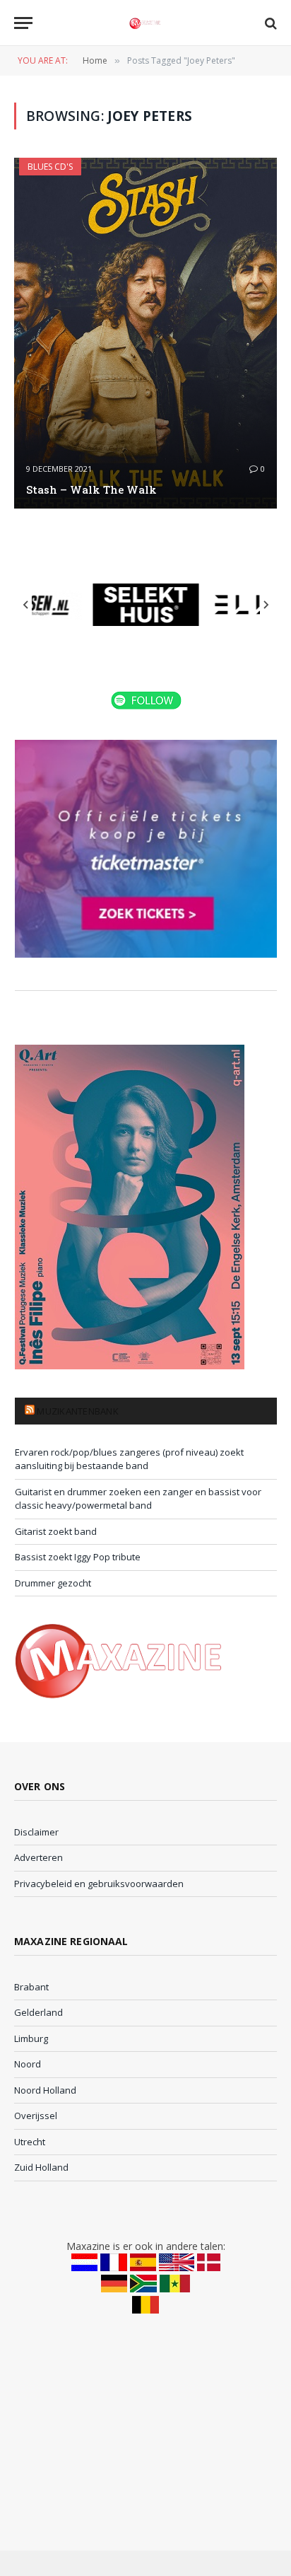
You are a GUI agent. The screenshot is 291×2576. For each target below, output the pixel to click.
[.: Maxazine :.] (145, 23)
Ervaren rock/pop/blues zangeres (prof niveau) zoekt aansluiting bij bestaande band (129, 1459)
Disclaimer (36, 1832)
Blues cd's (50, 167)
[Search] (269, 23)
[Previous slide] (26, 605)
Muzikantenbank (78, 1411)
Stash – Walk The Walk (91, 489)
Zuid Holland (41, 2167)
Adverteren (38, 1857)
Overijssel (36, 2116)
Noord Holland (45, 2090)
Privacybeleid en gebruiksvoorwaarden (99, 1884)
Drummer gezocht (53, 1583)
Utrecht (30, 2142)
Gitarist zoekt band (56, 1531)
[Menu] (23, 23)
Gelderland (38, 2012)
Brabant (31, 1987)
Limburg (31, 2038)
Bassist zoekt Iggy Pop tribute (78, 1557)
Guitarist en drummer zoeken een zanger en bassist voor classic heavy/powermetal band (138, 1499)
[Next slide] (266, 605)
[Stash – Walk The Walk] (145, 333)
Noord (28, 2064)
